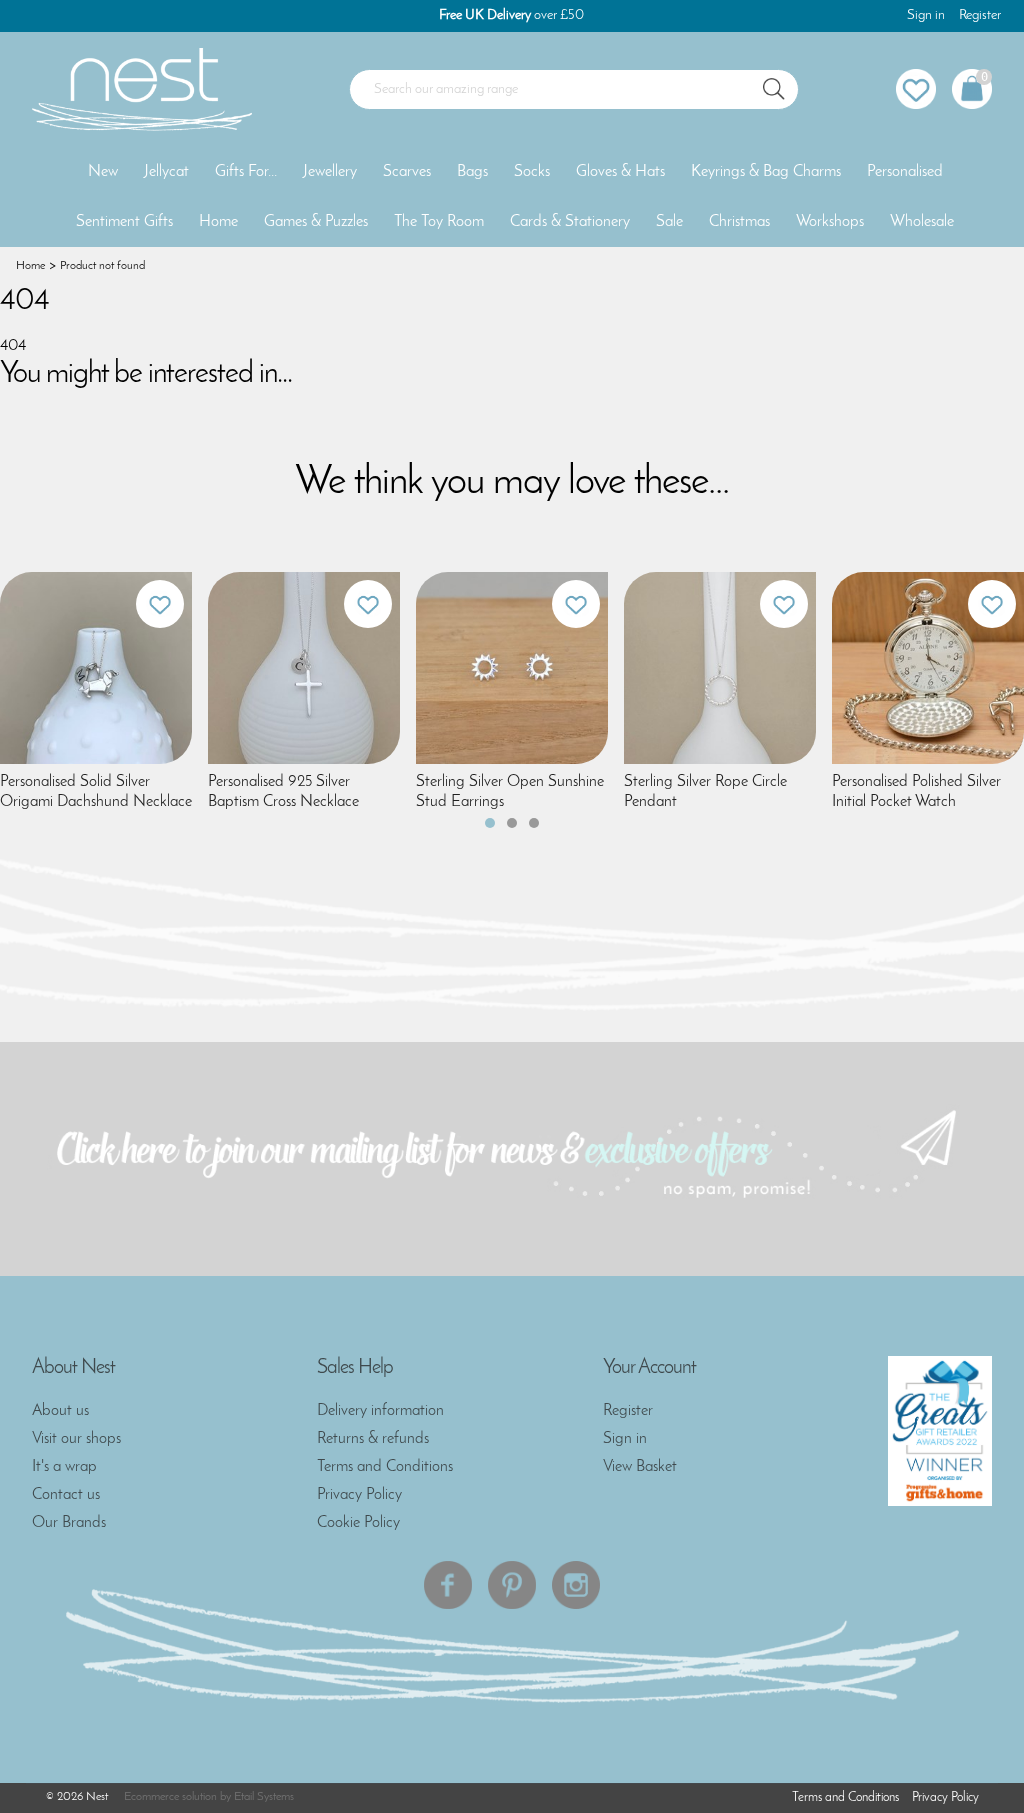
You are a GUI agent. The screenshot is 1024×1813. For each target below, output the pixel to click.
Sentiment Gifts (124, 222)
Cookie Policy (358, 1523)
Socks (532, 172)
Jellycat (166, 172)
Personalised (905, 172)
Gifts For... (246, 172)
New (103, 172)
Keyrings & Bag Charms (766, 172)
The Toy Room (439, 222)
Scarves (407, 172)
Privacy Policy (359, 1495)
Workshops (830, 222)
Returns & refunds (373, 1439)
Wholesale (922, 222)
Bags (472, 172)
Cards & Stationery (570, 222)
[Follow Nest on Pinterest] (512, 1585)
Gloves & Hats (620, 172)
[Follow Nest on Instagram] (576, 1585)
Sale (669, 222)
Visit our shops (76, 1439)
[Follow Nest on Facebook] (448, 1585)
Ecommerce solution (170, 1797)
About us (60, 1411)
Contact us (66, 1495)
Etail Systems (264, 1797)
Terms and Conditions (385, 1467)
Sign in (926, 15)
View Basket (640, 1467)
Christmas (739, 222)
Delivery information (380, 1411)
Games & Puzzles (316, 222)
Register (980, 15)
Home (218, 222)
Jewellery (330, 172)
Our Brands (69, 1523)
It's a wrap (64, 1467)
